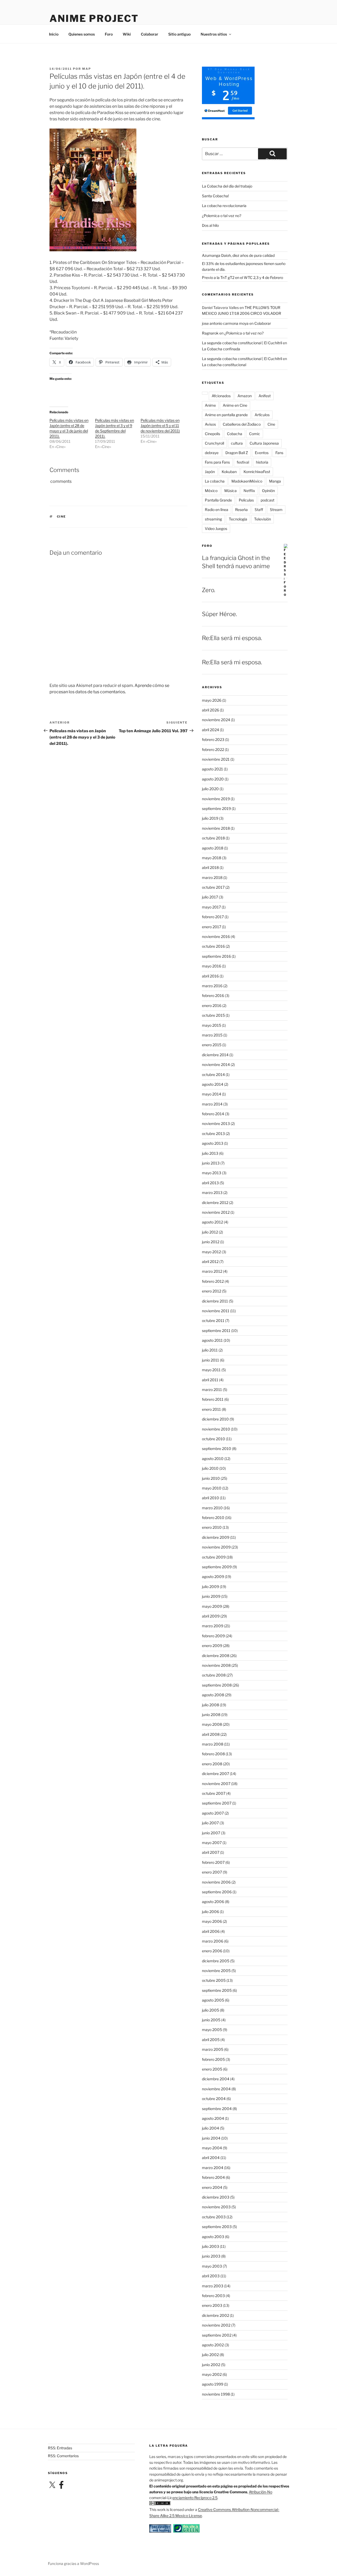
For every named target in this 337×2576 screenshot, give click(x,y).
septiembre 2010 (217, 1449)
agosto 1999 (213, 2384)
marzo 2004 (213, 2168)
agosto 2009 (213, 1577)
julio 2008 (210, 1705)
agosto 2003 (213, 2237)
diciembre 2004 (216, 2079)
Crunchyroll (214, 443)
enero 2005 (212, 2069)
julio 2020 (210, 789)
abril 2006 (211, 1931)
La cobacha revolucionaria (224, 206)
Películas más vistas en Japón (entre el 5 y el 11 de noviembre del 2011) (160, 426)
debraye (212, 453)
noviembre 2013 (216, 1124)
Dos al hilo (210, 225)
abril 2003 (211, 2276)
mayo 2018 (212, 858)
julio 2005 (210, 2010)
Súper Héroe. (219, 614)
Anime (210, 405)
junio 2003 (211, 2256)
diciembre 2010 (215, 1419)
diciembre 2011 (215, 1301)
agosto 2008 (213, 1695)
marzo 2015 (212, 1035)
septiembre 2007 (217, 1803)
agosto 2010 (213, 1459)
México (211, 491)
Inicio (54, 34)
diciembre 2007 (215, 1774)
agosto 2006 (213, 1902)
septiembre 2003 (217, 2227)
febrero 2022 (213, 749)
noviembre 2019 (216, 799)
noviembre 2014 (216, 1065)
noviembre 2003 (216, 2207)
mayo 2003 (212, 2266)
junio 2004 (211, 2138)
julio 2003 (210, 2246)
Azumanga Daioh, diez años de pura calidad (238, 255)
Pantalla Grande (218, 500)
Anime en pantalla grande (226, 415)
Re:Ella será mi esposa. (232, 638)
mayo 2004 (212, 2148)
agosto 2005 (213, 2000)
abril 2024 (210, 730)
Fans (279, 453)
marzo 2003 (213, 2286)
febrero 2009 (213, 1636)
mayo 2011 (211, 1370)
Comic (255, 434)
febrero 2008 (213, 1754)
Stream (276, 510)
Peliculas (246, 500)
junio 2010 (211, 1478)
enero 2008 (212, 1764)
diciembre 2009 (216, 1537)
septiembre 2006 (217, 1892)
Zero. (209, 590)
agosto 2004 (213, 2118)
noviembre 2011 (216, 1311)
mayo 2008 (212, 1724)
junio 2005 (211, 2020)
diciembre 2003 (216, 2197)
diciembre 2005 (216, 1961)
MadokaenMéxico (247, 481)
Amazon (245, 396)
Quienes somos (82, 34)
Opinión (268, 491)
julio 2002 (210, 2355)
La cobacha (215, 481)
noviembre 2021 (216, 759)
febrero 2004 (213, 2177)
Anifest (265, 396)
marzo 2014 (212, 1104)
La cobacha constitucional (224, 365)
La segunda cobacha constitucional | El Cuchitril (242, 343)
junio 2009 (211, 1596)
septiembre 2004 (217, 2109)
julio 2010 (210, 1468)
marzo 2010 (212, 1508)
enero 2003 (212, 2305)
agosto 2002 (213, 2345)
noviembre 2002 (216, 2325)
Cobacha (235, 434)
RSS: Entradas (60, 2448)
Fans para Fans (217, 462)
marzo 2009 (213, 1626)
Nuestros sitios (214, 34)
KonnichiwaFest (257, 472)
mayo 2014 (212, 1094)
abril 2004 (211, 2158)
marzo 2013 (212, 1193)
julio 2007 (210, 1823)
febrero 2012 (213, 1281)
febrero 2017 (213, 917)
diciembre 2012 (215, 1203)
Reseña (241, 510)
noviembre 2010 (216, 1429)
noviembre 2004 (216, 2089)
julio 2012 (210, 1232)
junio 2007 (211, 1833)
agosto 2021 (212, 769)
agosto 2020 (213, 779)
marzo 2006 (213, 1941)
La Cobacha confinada (221, 349)
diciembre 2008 (216, 1656)
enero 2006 (212, 1951)
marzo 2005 (213, 2049)
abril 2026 (210, 710)
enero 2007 (212, 1872)
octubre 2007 (214, 1793)
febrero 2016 (213, 996)
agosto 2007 (213, 1813)
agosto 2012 (212, 1222)
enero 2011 (211, 1409)
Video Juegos (216, 529)
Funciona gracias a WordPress (73, 2563)
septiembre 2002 (217, 2335)
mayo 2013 (212, 1173)
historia (262, 462)
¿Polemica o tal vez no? (222, 216)
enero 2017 (212, 927)
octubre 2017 (213, 887)
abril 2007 (211, 1852)
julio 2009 (210, 1587)
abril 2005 (211, 2040)
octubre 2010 (214, 1439)
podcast (267, 500)
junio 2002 (211, 2365)
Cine (61, 517)
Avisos (210, 424)
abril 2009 (211, 1616)
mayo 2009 (212, 1606)
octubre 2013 (213, 1134)
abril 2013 (210, 1183)
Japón (210, 472)
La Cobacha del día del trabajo (227, 186)
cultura (237, 443)
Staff (259, 510)
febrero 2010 (213, 1518)
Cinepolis (212, 434)
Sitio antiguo (179, 34)
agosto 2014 (213, 1084)
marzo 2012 (212, 1271)
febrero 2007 (213, 1862)
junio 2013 (211, 1163)
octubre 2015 (213, 1015)
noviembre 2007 (216, 1784)
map (87, 69)
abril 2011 (210, 1380)
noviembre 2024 (216, 720)
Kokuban (229, 472)
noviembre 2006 (216, 1882)
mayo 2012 (211, 1252)
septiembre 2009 (217, 1567)
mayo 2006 (212, 1921)
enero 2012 (212, 1291)
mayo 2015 (212, 1025)
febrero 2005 (213, 2059)
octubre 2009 (214, 1557)
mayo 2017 (211, 907)
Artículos (262, 415)
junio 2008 (211, 1715)
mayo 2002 (212, 2374)
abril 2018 (210, 867)
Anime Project (94, 18)
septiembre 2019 (216, 808)
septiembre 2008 (217, 1685)
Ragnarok (210, 333)
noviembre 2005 (216, 1971)
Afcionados (221, 396)
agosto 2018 (213, 848)
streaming (213, 519)
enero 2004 (212, 2187)
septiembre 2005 (217, 1990)
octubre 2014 (213, 1075)
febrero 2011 (213, 1399)
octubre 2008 (214, 1675)
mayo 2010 (212, 1488)
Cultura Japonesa (264, 443)
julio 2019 (210, 818)
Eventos (262, 453)
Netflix (249, 491)
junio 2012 (211, 1242)
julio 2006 (210, 1912)
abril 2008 (211, 1734)
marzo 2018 (212, 877)
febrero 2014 (213, 1114)
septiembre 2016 (216, 956)
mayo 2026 (212, 700)
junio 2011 (210, 1360)
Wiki (127, 34)
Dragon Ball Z (237, 453)
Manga (275, 481)
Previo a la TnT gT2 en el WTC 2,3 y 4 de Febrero (242, 277)
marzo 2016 (212, 986)
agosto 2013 (213, 1143)
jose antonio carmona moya (225, 323)
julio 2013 (210, 1153)
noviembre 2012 (216, 1212)
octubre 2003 (214, 2217)
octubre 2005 (214, 1980)
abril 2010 (210, 1498)
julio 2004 (210, 2128)
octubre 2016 (213, 946)
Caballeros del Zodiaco (242, 424)
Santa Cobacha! (215, 196)
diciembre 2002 (215, 2315)
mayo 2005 (212, 2030)
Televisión (262, 519)
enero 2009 (212, 1646)
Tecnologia (238, 519)
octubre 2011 (213, 1321)
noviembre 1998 (216, 2394)
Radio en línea (217, 510)
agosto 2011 (212, 1340)
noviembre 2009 (216, 1547)
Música (231, 491)
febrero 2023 (213, 739)
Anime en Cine (235, 405)
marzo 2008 (213, 1744)
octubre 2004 (214, 2099)
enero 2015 (212, 1045)
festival (243, 462)
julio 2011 (210, 1350)
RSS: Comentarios (63, 2456)
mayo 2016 (212, 966)
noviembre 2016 (216, 936)
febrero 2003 (213, 2296)
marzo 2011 (212, 1390)
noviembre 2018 (216, 828)
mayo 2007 (212, 1843)
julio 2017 (210, 897)
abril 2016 (210, 976)
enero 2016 (212, 1006)
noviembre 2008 (216, 1665)
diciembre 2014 (215, 1055)
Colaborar (150, 34)
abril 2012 (210, 1262)
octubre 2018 (213, 838)
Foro (109, 34)
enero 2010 (212, 1527)
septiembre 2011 (216, 1331)
